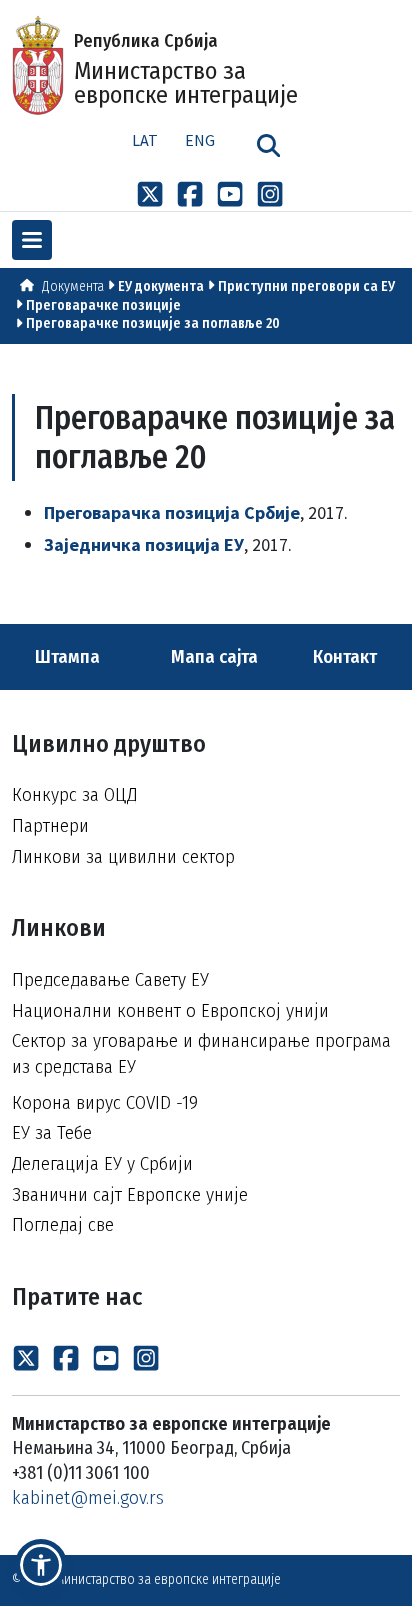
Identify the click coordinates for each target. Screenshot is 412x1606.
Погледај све (63, 1224)
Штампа (65, 656)
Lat (145, 140)
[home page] (27, 286)
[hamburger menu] (32, 240)
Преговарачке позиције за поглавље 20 (153, 323)
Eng (200, 140)
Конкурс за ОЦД (74, 794)
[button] (41, 1565)
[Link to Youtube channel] (230, 193)
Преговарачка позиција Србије (172, 512)
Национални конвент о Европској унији (170, 1010)
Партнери (50, 825)
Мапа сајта (212, 656)
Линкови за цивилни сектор (123, 856)
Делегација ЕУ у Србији (102, 1163)
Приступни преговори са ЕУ (306, 286)
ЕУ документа (161, 286)
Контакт (347, 656)
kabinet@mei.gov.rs (88, 1497)
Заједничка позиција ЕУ (144, 544)
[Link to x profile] (150, 193)
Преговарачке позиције (103, 305)
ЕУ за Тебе (52, 1132)
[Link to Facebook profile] (190, 193)
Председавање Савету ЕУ (110, 979)
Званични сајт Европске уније (130, 1194)
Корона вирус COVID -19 (105, 1102)
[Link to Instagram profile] (270, 193)
